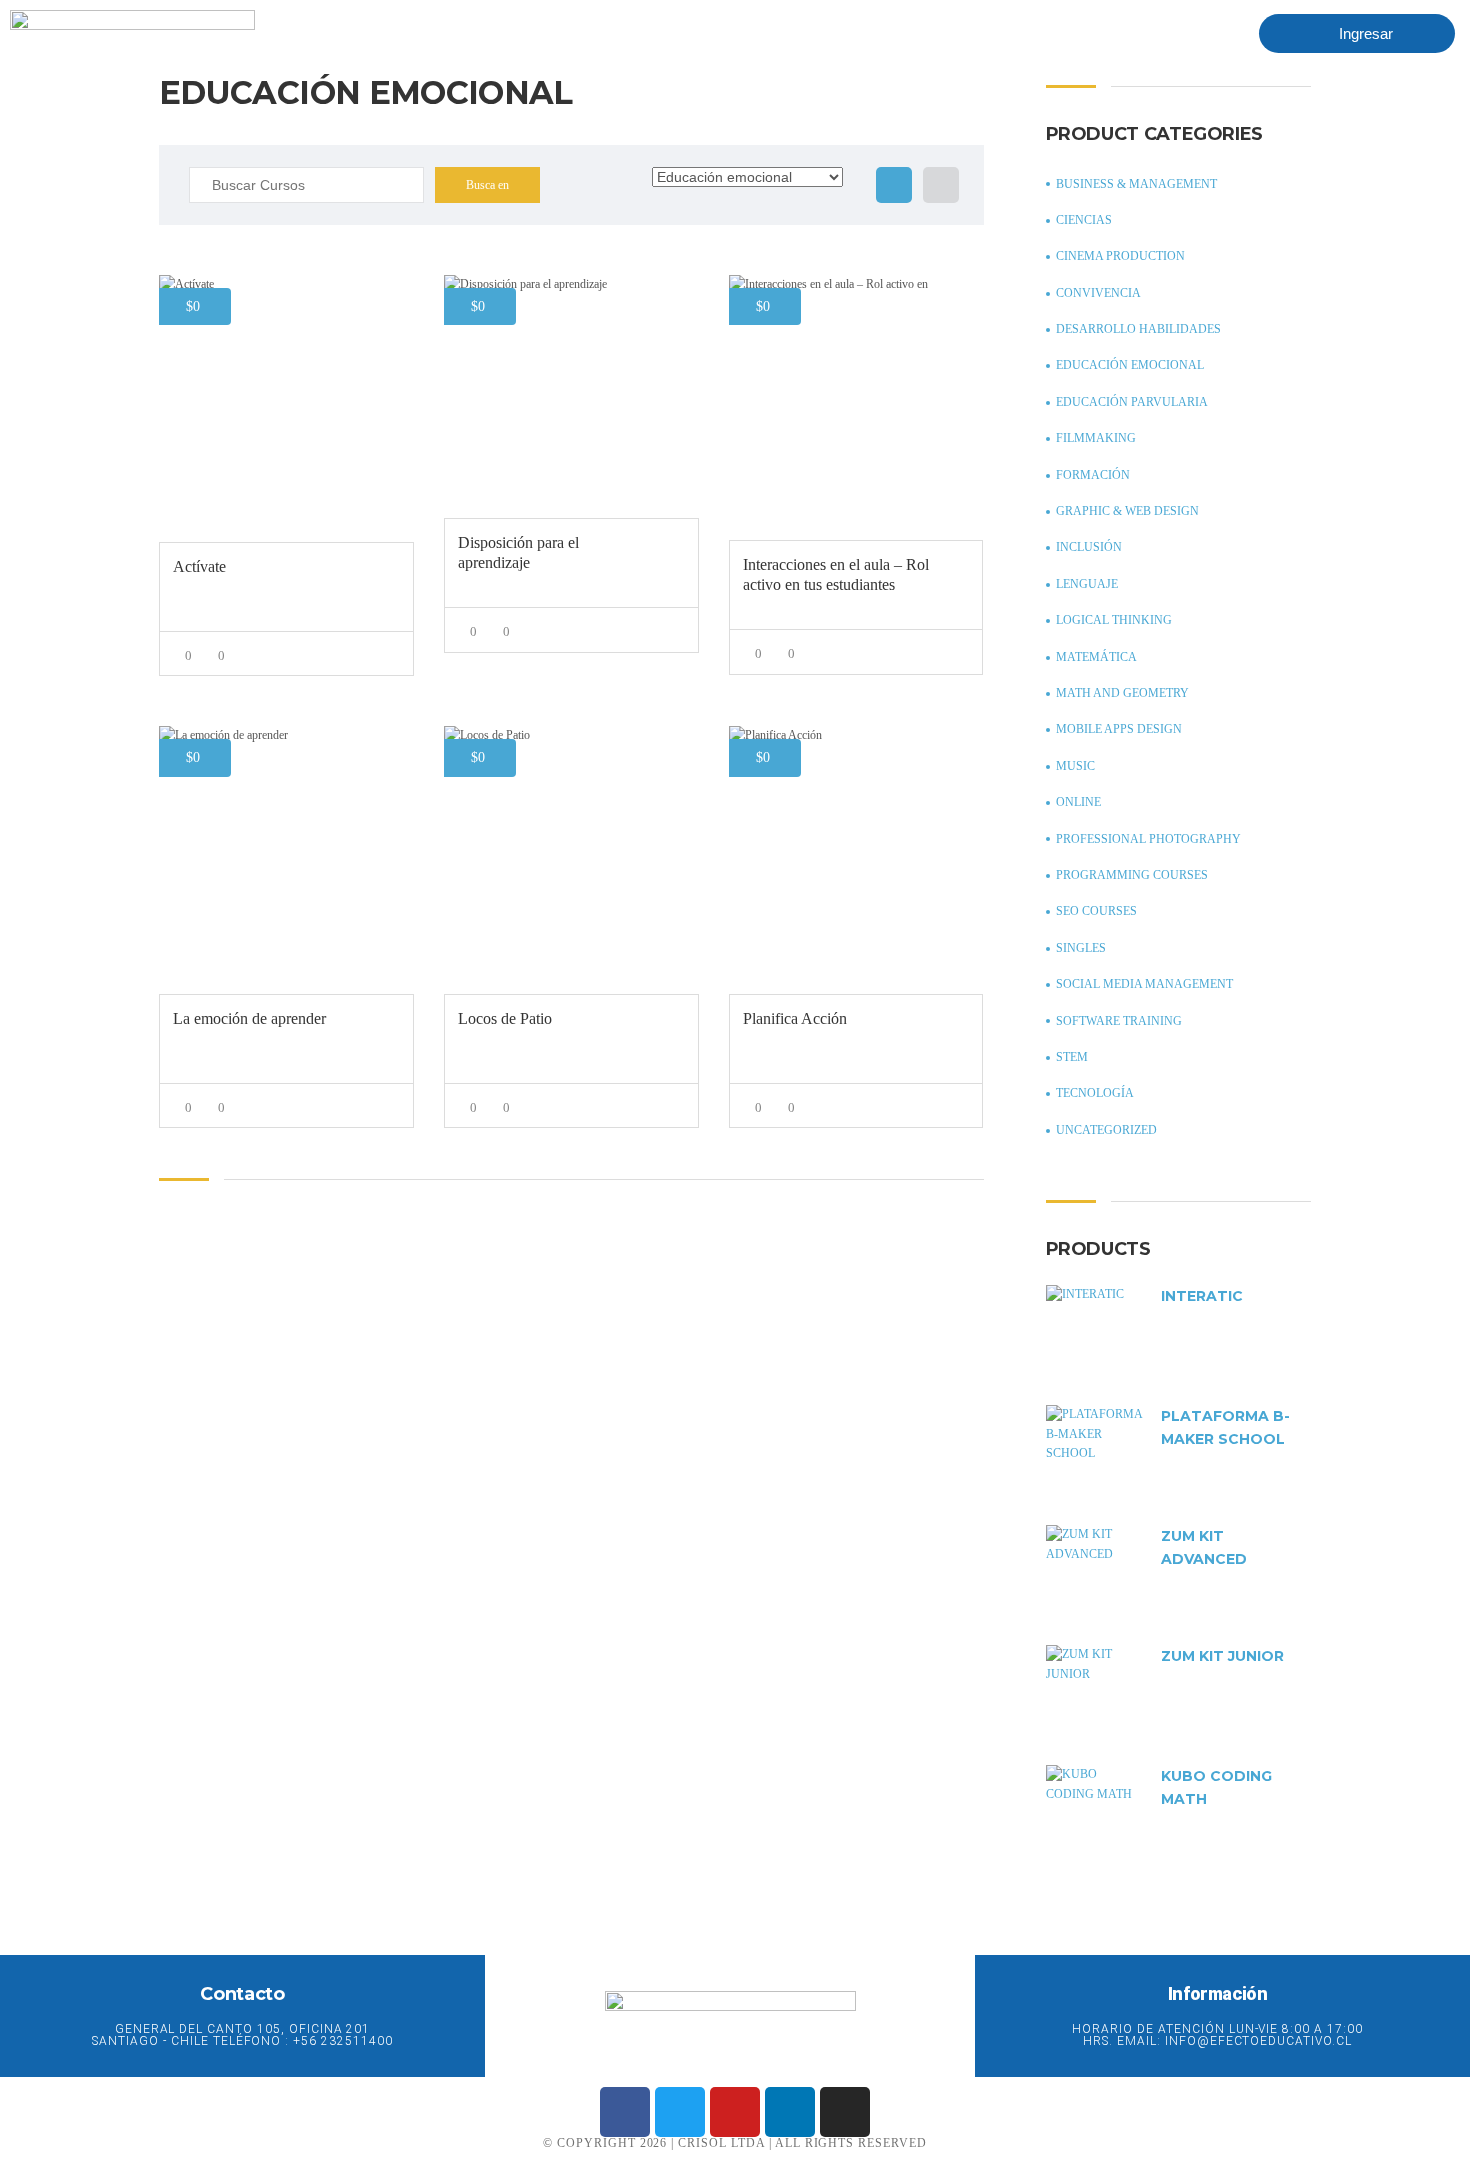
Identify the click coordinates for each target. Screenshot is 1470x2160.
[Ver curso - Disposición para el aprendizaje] (571, 397)
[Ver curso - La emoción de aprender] (286, 859)
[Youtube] (735, 2112)
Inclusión (1089, 547)
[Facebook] (625, 2112)
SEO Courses (1096, 911)
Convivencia (1098, 293)
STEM (1072, 1057)
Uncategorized (1106, 1130)
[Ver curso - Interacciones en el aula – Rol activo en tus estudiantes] (856, 407)
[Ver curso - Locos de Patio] (571, 859)
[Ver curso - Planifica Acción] (856, 859)
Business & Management (1136, 184)
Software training (1119, 1021)
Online (1078, 802)
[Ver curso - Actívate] (286, 408)
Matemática (1096, 657)
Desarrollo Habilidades (1138, 329)
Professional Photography (1148, 839)
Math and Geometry (1122, 693)
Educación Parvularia (1132, 402)
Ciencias (1084, 220)
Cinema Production (1120, 256)
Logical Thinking (1114, 620)
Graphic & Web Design (1127, 511)
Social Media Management (1144, 984)
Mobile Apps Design (1119, 729)
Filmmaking (1096, 438)
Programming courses (1132, 875)
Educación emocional (1130, 365)
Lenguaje (1087, 584)
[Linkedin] (790, 2112)
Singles (1081, 948)
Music (1075, 766)
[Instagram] (845, 2112)
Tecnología (1095, 1093)
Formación (1093, 475)
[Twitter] (680, 2112)
